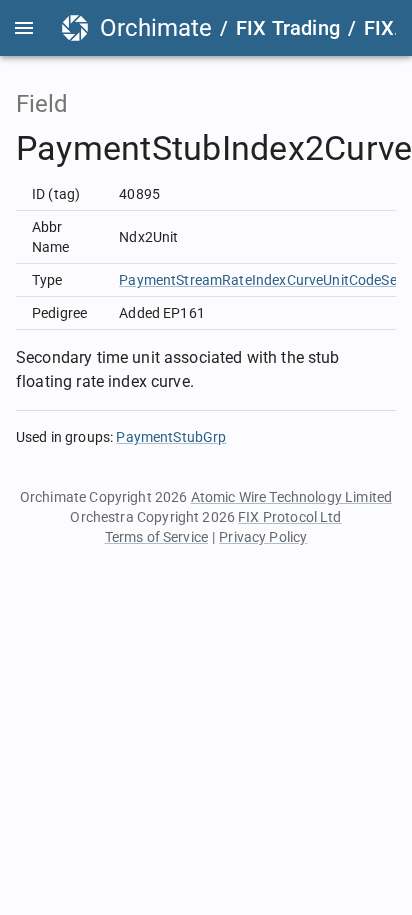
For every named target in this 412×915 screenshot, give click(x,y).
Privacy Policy (263, 537)
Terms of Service (156, 537)
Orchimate (156, 28)
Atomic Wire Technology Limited (292, 497)
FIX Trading (288, 28)
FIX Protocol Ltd (289, 517)
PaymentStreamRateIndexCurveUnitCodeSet (260, 280)
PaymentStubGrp (171, 437)
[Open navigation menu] (24, 28)
